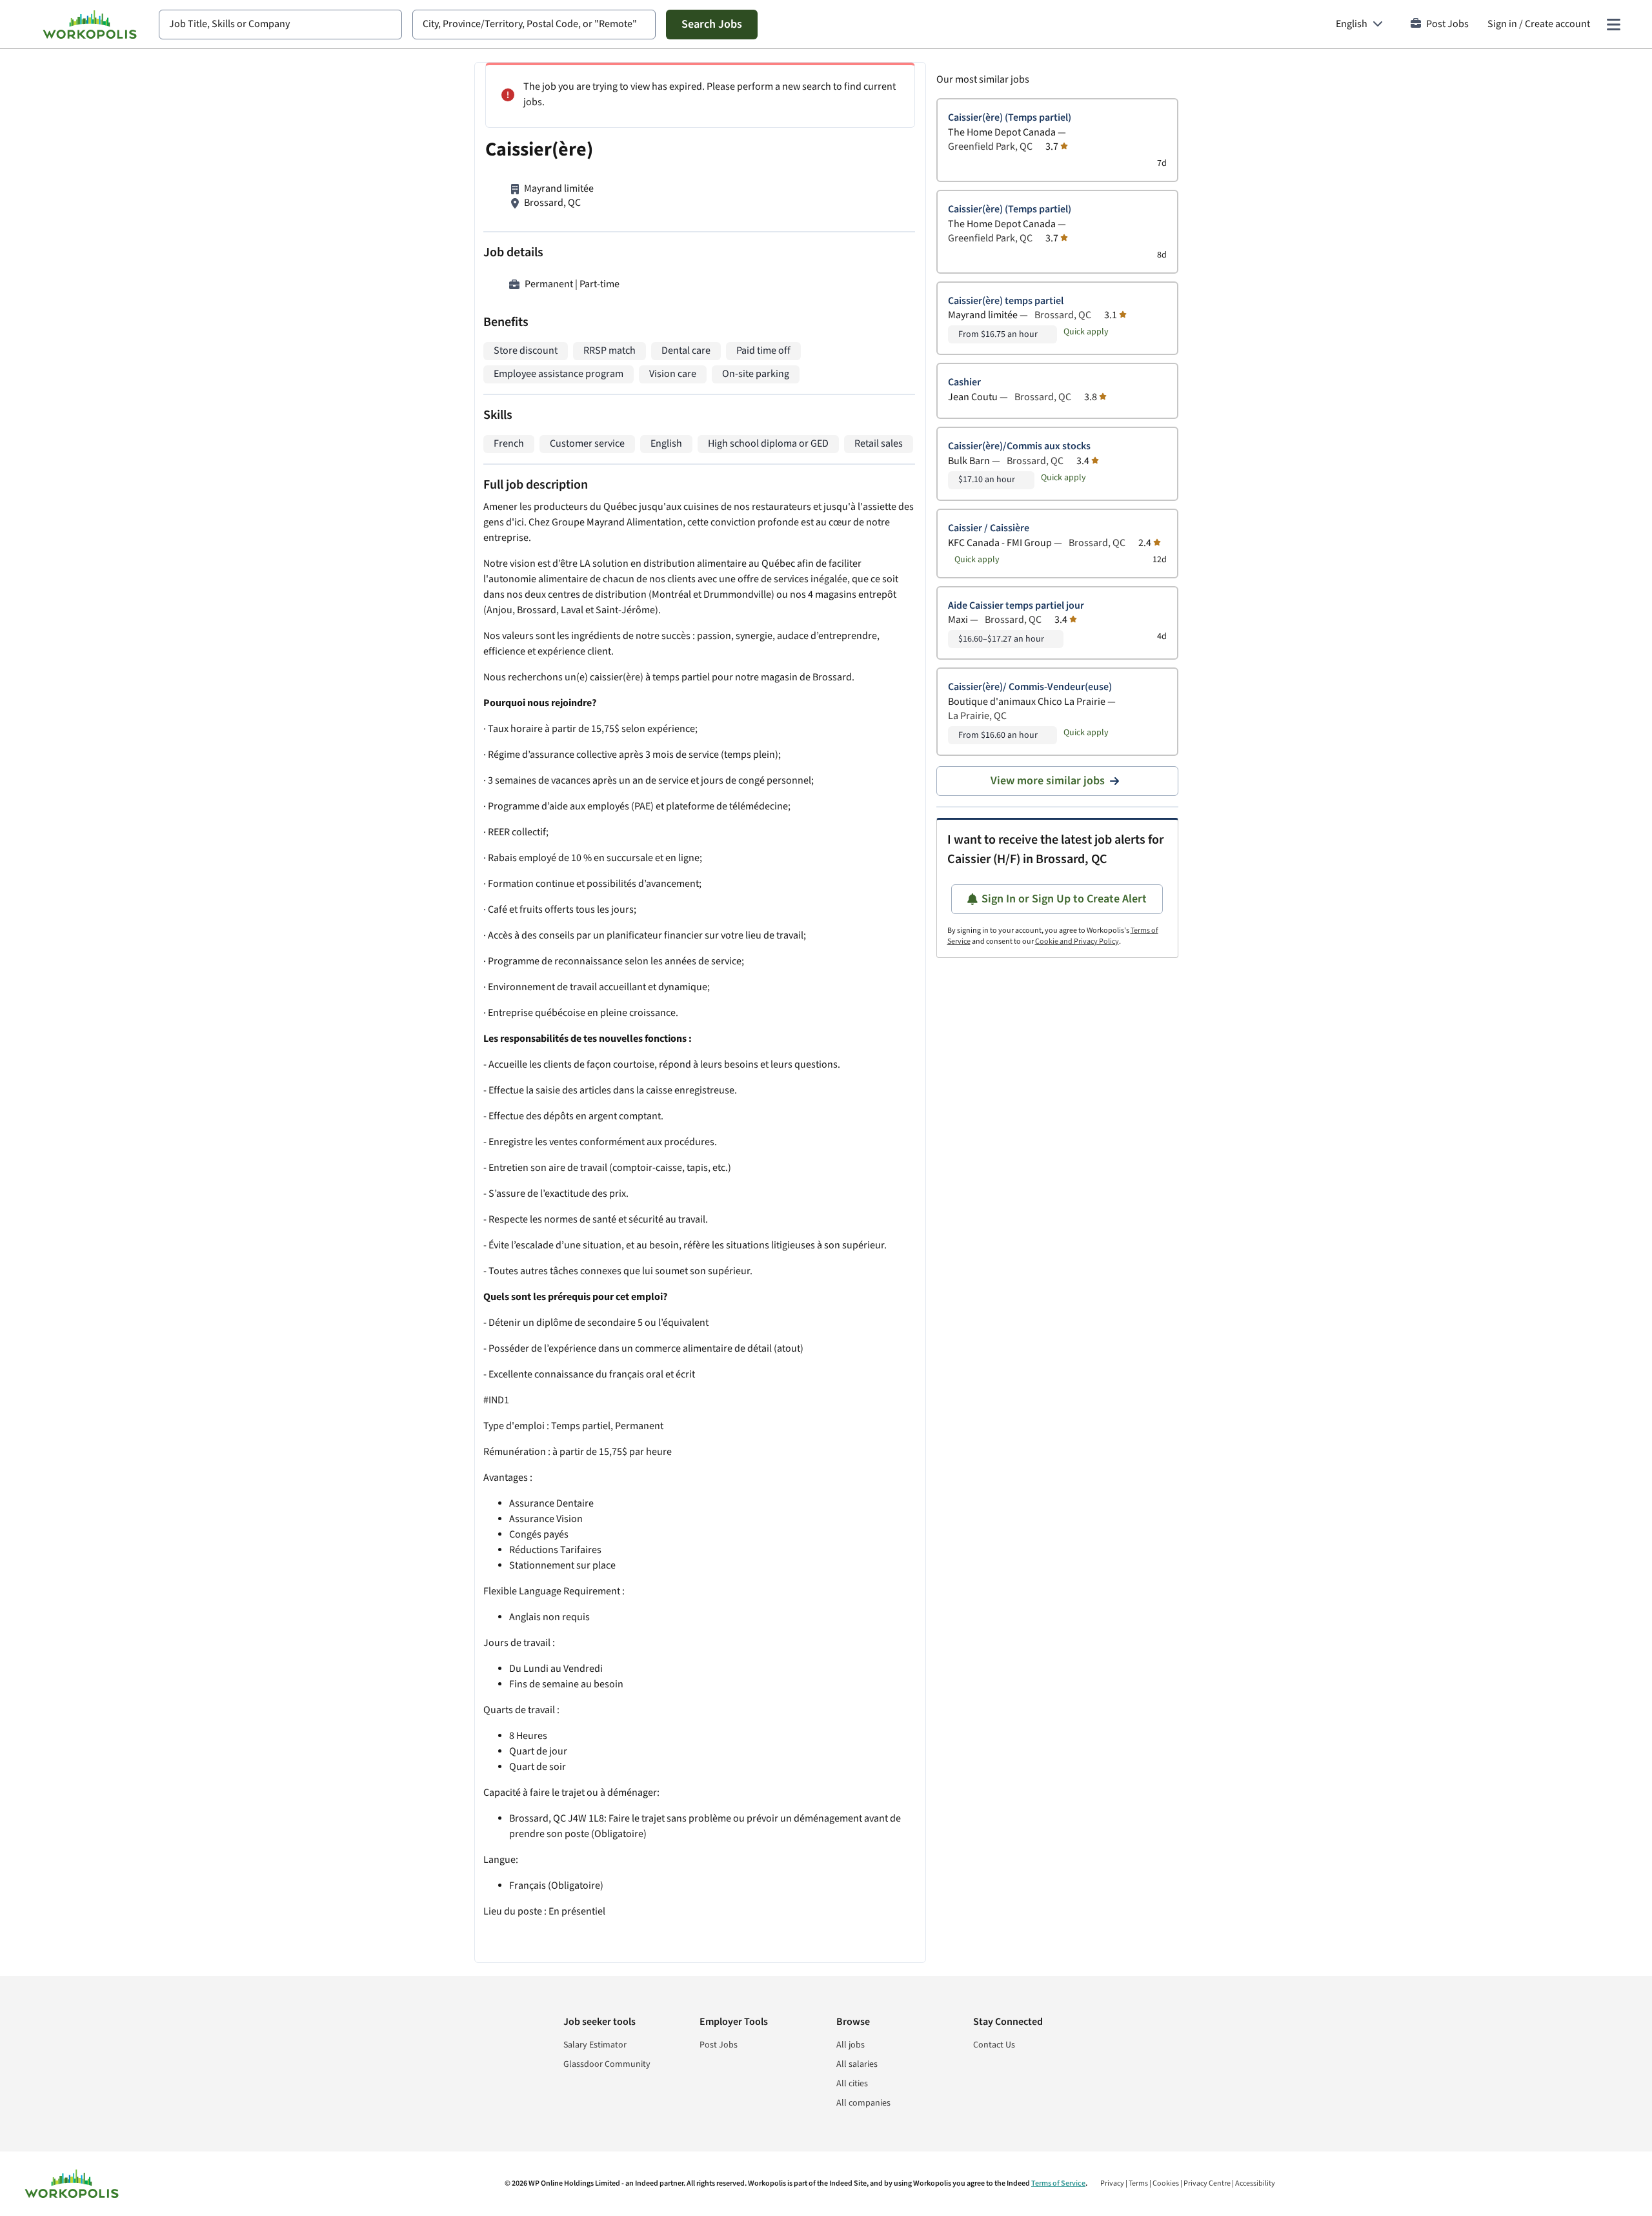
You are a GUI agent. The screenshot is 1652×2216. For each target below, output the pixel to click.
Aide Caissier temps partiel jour (1016, 606)
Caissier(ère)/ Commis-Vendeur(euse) (1030, 687)
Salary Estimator (595, 2045)
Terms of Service (1058, 2183)
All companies (863, 2103)
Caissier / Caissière (989, 528)
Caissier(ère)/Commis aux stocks (1019, 446)
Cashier (964, 382)
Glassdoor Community (607, 2064)
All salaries (857, 2064)
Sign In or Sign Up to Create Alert (1064, 899)
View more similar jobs (1048, 781)
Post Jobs (1447, 24)
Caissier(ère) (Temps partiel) (1010, 118)
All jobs (851, 2045)
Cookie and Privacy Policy (1077, 941)
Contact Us (994, 2045)
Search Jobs (712, 24)
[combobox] (280, 25)
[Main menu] (1613, 25)
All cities (852, 2084)
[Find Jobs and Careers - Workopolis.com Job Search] (90, 25)
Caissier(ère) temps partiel (1006, 301)
